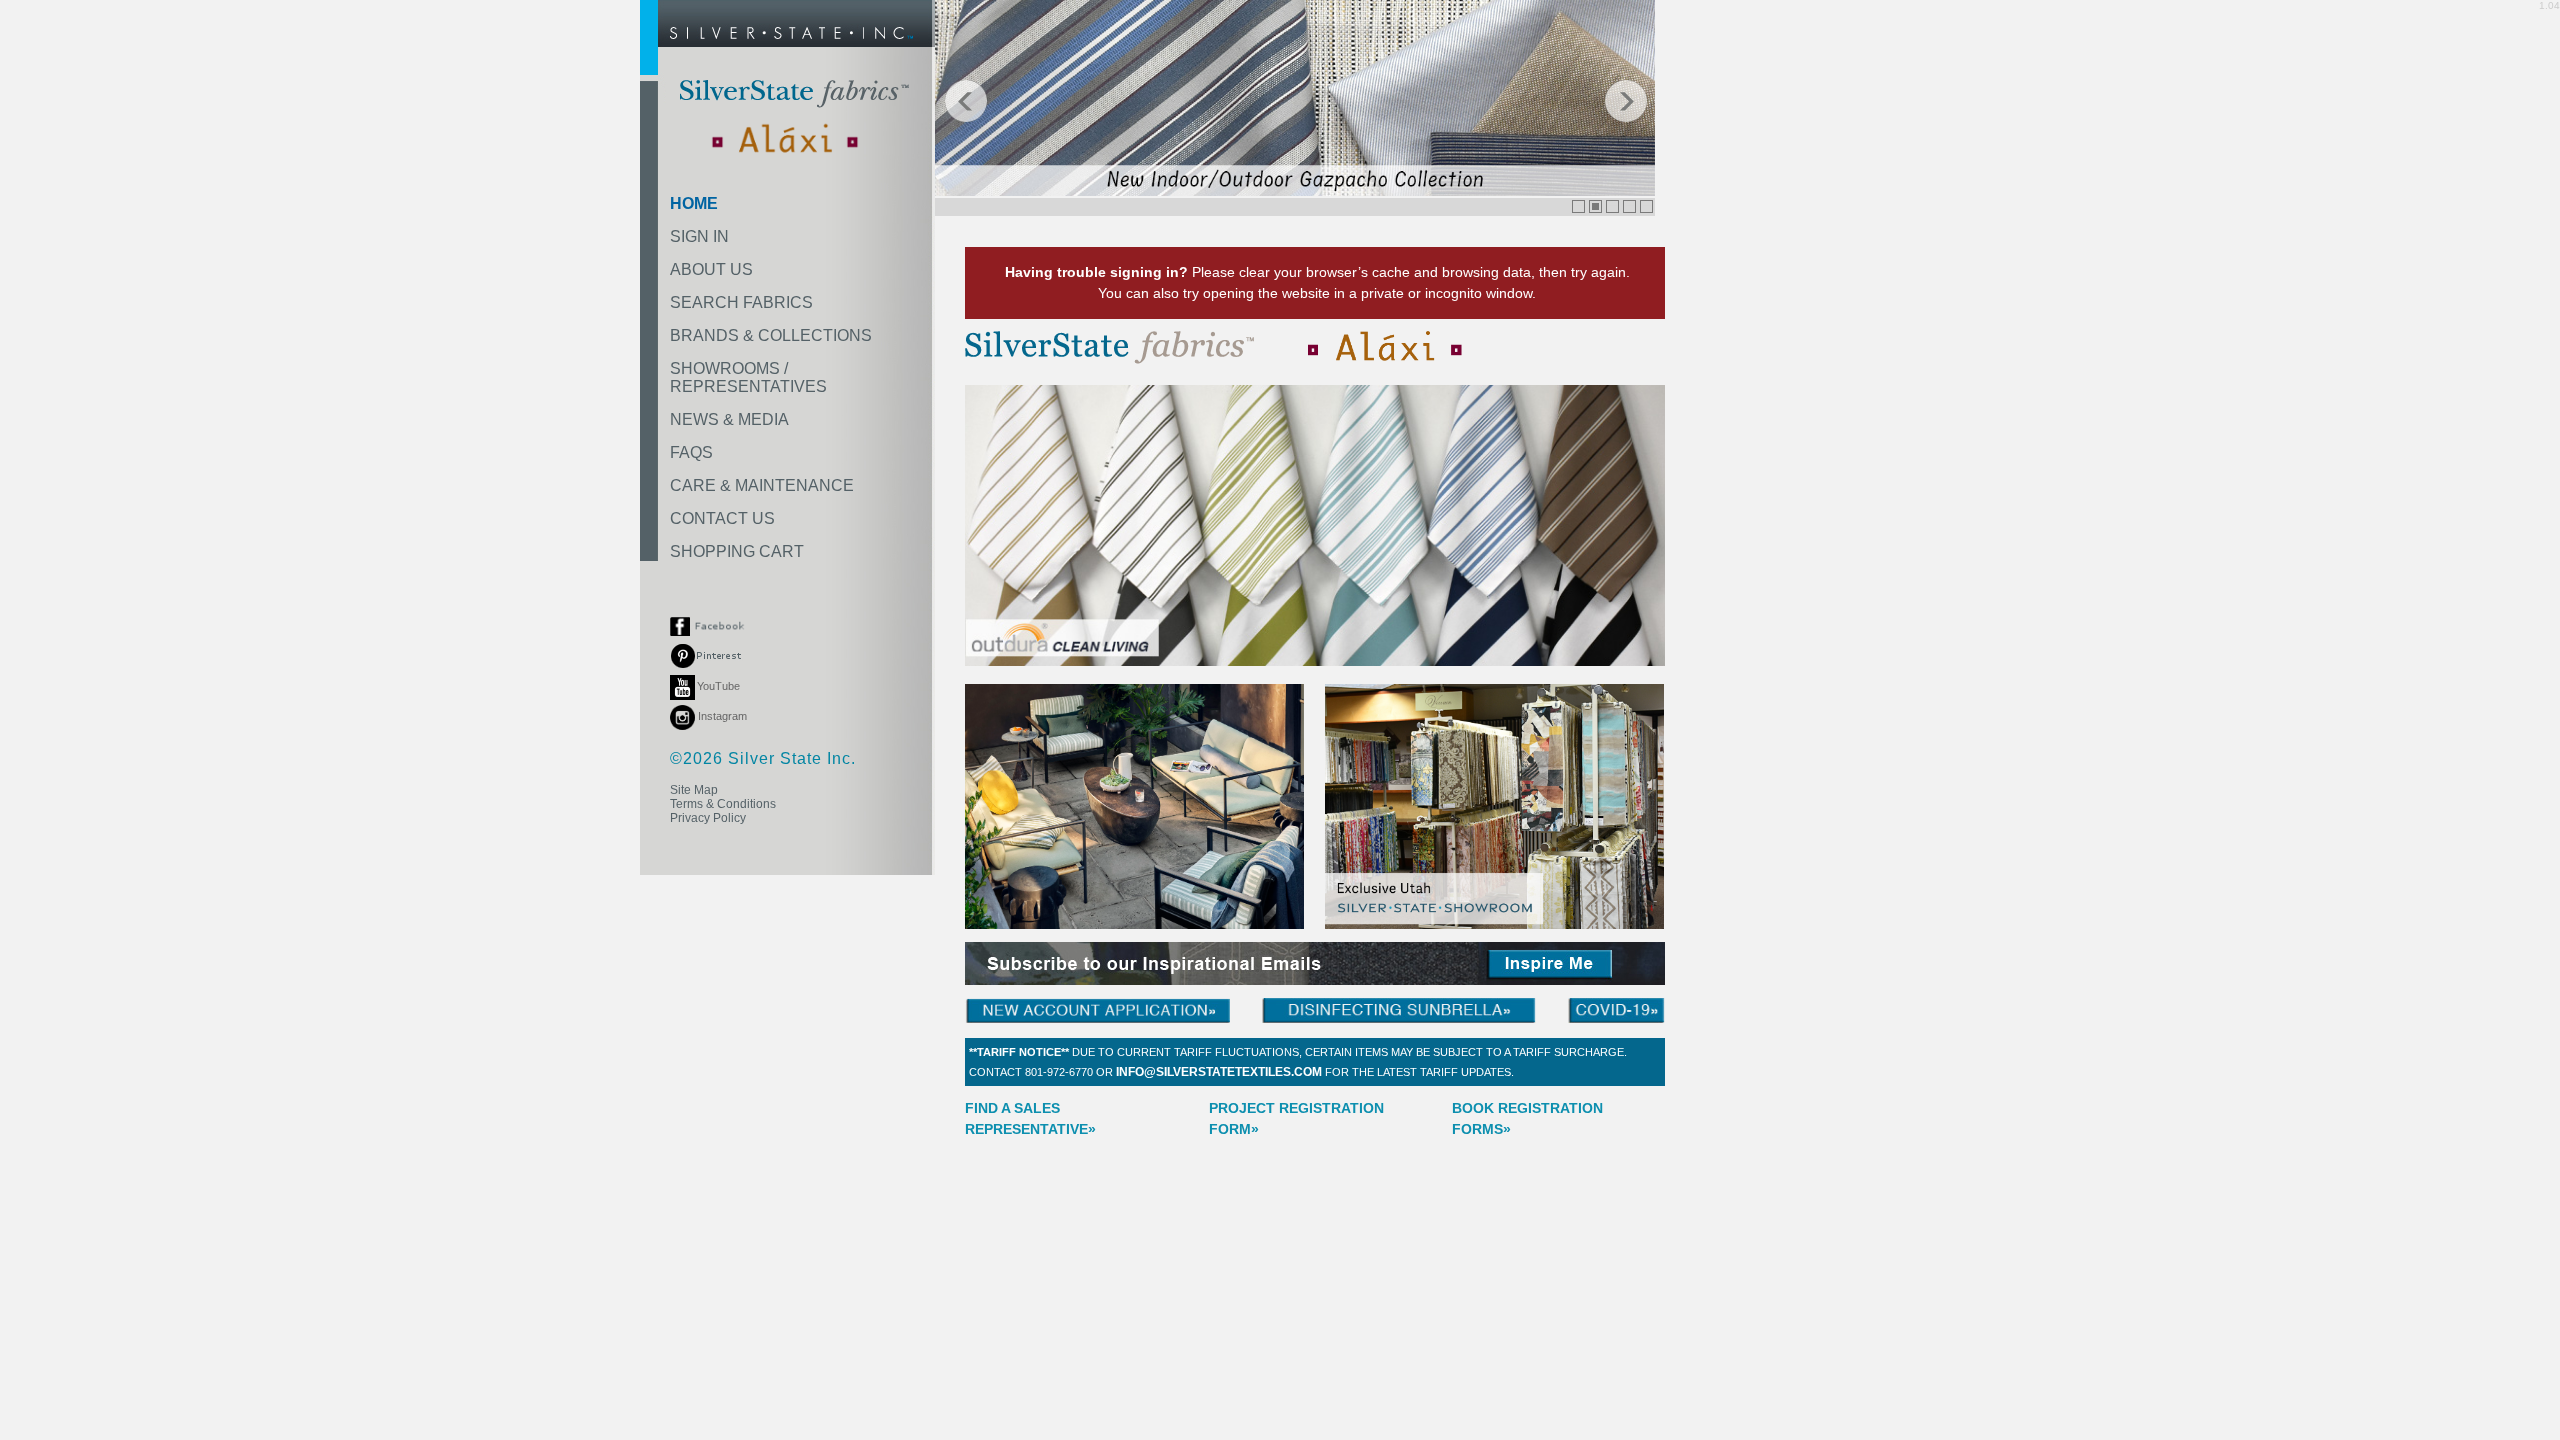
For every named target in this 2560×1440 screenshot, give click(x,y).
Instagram (721, 716)
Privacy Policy (708, 818)
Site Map (694, 790)
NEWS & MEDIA (729, 419)
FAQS (691, 452)
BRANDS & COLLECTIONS (771, 335)
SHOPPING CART (737, 551)
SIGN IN (699, 236)
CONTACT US (722, 518)
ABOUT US (711, 269)
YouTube (718, 686)
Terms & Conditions (723, 804)
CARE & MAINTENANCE (762, 485)
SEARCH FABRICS (741, 302)
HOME (694, 203)
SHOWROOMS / (748, 377)
